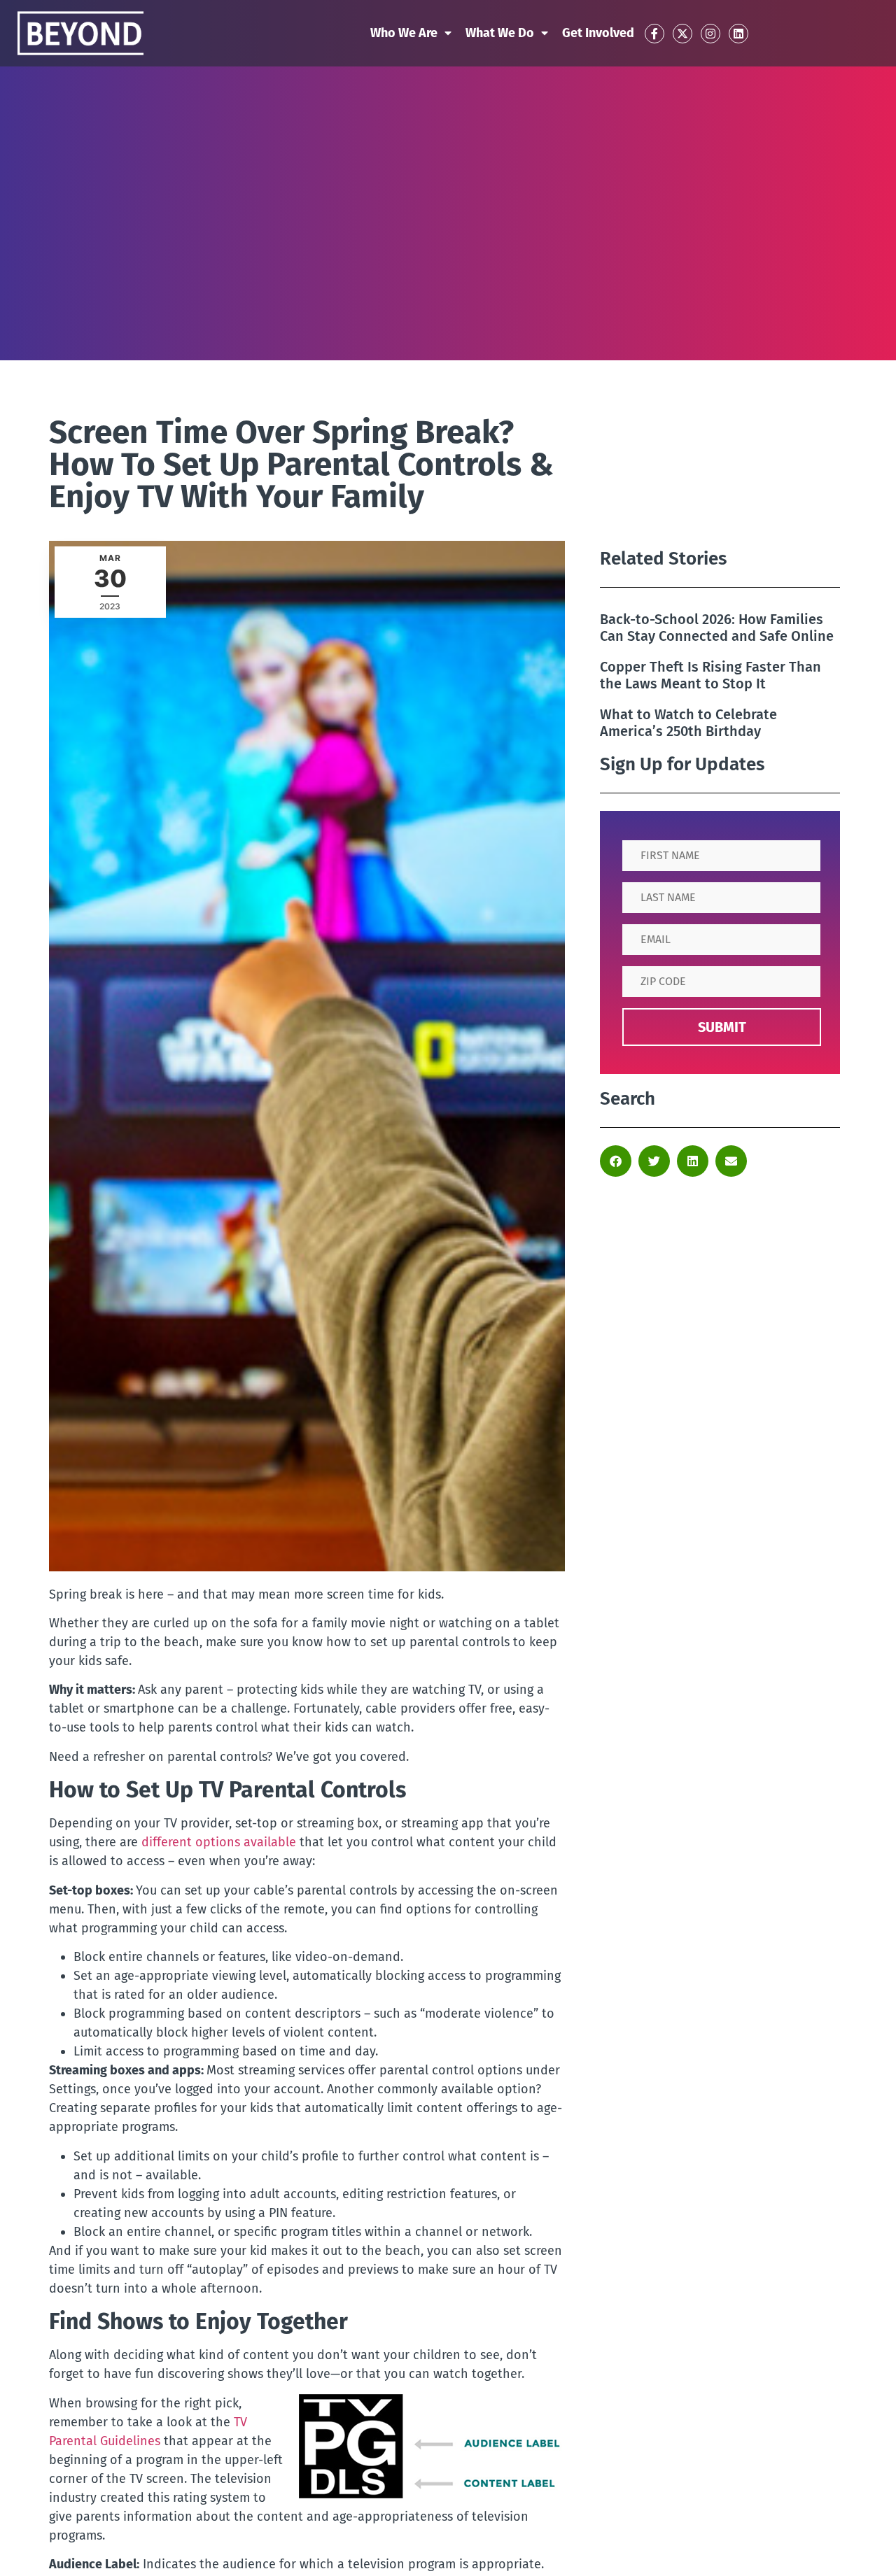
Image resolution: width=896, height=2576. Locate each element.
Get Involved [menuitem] (598, 33)
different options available (219, 1842)
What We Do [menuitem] (500, 33)
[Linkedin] (738, 34)
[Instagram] (710, 34)
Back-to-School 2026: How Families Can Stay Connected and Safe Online (717, 628)
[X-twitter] (682, 34)
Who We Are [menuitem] (404, 33)
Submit (722, 1027)
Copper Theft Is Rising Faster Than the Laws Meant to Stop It (710, 675)
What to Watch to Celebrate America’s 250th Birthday (688, 723)
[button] (616, 1161)
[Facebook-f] (654, 34)
